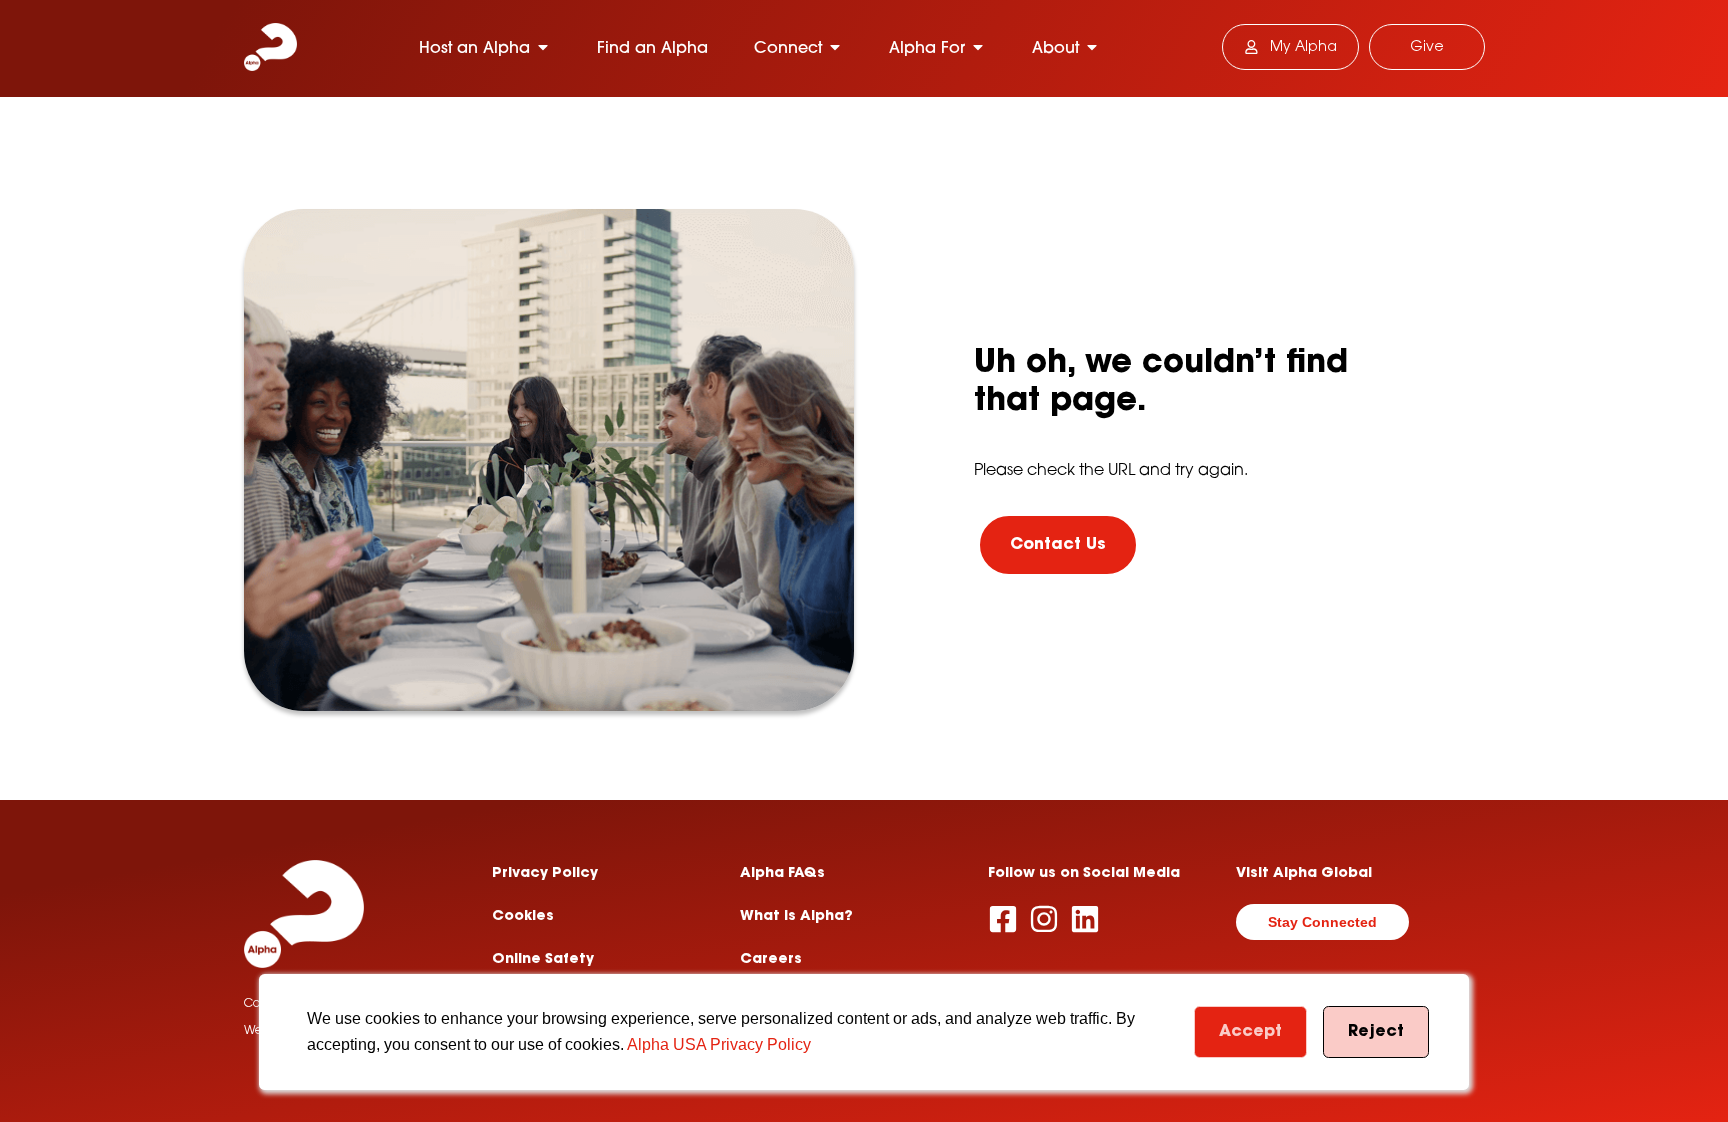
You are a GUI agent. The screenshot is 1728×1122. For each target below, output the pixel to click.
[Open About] (1092, 47)
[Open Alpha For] (978, 47)
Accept (1250, 1032)
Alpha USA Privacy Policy (719, 1044)
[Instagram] (1044, 919)
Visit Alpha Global (1304, 874)
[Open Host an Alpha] (543, 47)
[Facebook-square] (1003, 919)
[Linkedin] (1085, 919)
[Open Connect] (835, 47)
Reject (1376, 1032)
